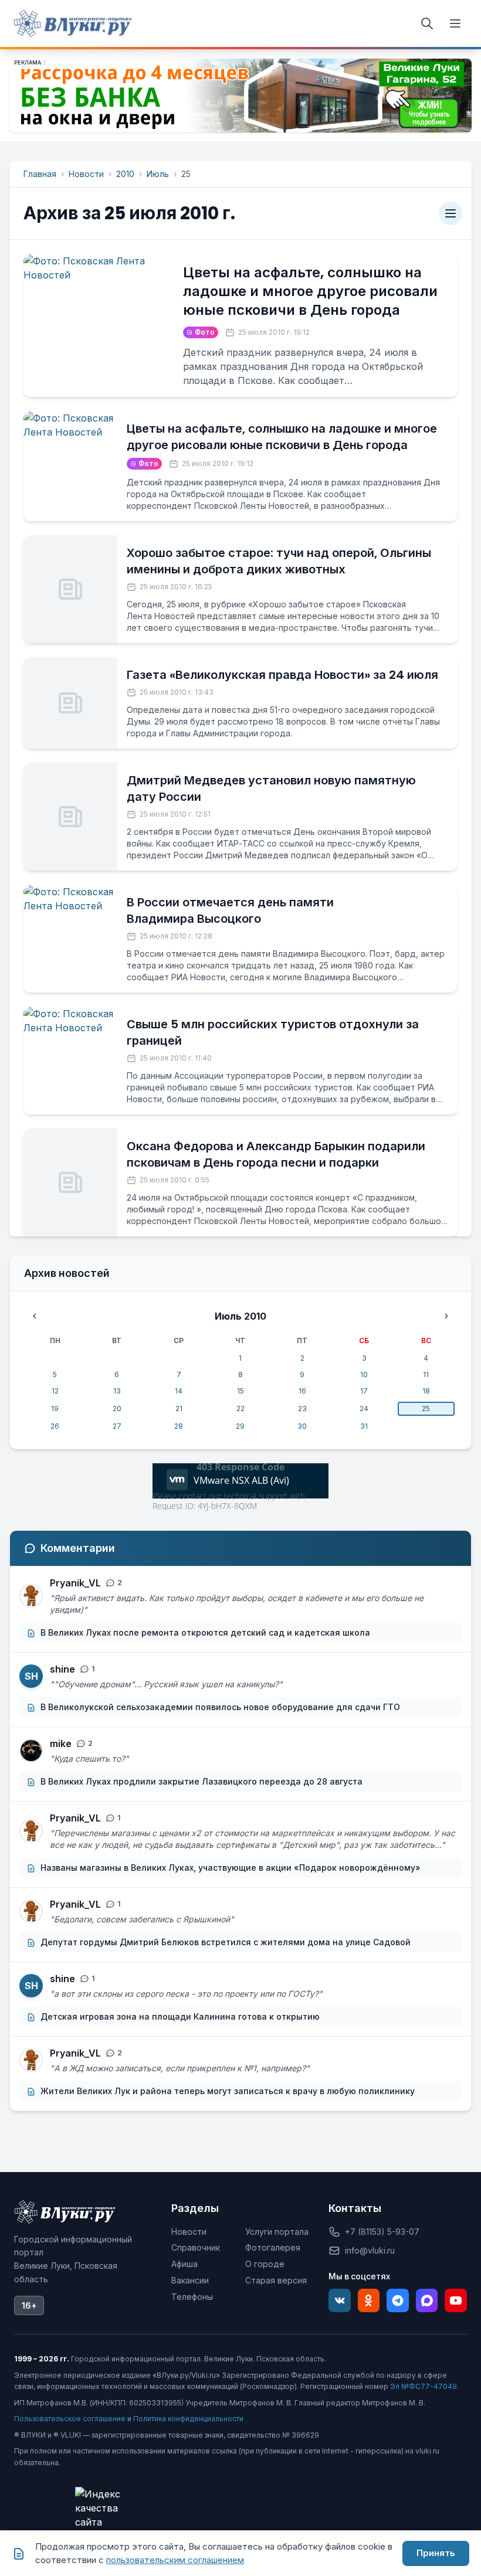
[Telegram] (398, 2300)
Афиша (184, 2264)
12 (55, 1391)
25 (426, 1408)
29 (240, 1426)
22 (240, 1408)
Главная (40, 174)
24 (364, 1408)
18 (426, 1391)
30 (302, 1426)
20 (117, 1408)
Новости (86, 174)
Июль (158, 174)
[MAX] (427, 2300)
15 (240, 1391)
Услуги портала (277, 2232)
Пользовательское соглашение (70, 2419)
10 (364, 1374)
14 (179, 1391)
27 (117, 1426)
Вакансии (190, 2280)
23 (302, 1408)
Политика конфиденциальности (188, 2419)
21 (179, 1408)
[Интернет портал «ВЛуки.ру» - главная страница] (73, 23)
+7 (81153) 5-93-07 (382, 2232)
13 (117, 1391)
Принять (436, 2553)
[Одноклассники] (369, 2300)
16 (302, 1391)
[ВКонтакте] (340, 2300)
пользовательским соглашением (175, 2560)
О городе (265, 2264)
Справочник (196, 2247)
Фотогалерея (273, 2247)
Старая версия (276, 2280)
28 (179, 1426)
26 (55, 1426)
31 (364, 1426)
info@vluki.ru (370, 2250)
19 (55, 1408)
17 (364, 1391)
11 (426, 1374)
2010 (125, 174)
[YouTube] (456, 2300)
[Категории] (450, 213)
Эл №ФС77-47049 (424, 2386)
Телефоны (192, 2297)
